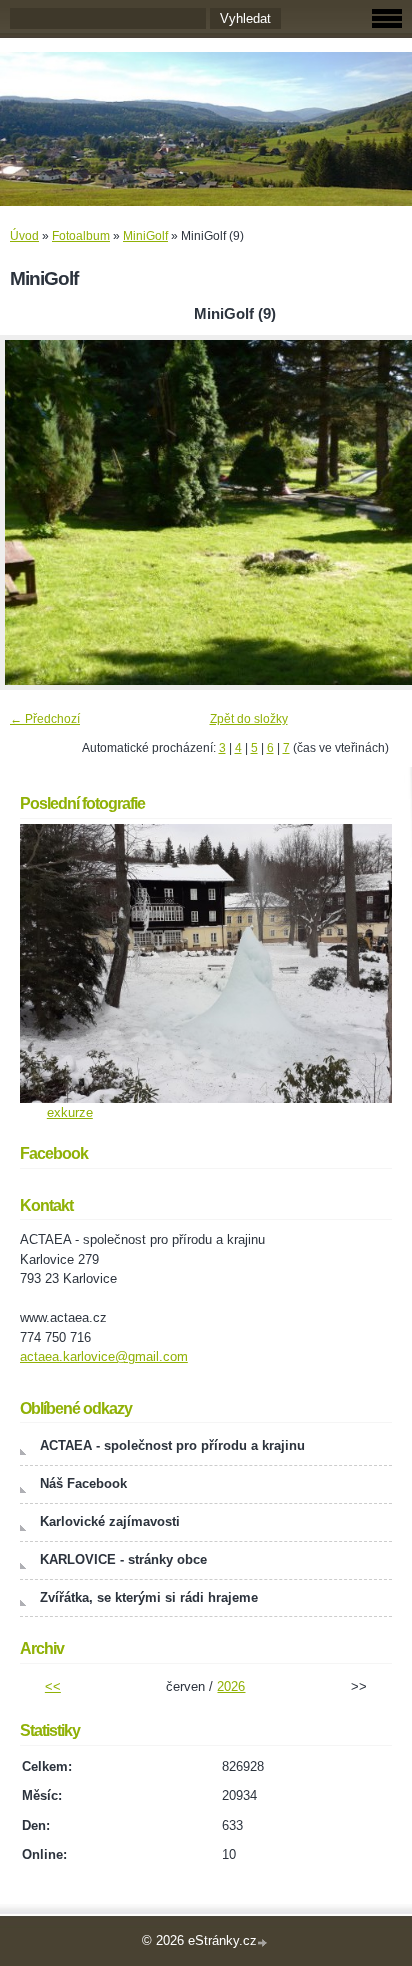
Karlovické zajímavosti (110, 1521)
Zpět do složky (249, 719)
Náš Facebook (83, 1483)
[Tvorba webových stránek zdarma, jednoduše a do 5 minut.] (264, 1942)
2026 (231, 1686)
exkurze (70, 1112)
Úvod (24, 236)
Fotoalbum (81, 236)
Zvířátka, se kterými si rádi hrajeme (149, 1597)
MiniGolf (145, 236)
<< (53, 1686)
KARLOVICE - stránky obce (123, 1559)
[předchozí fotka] (32, 512)
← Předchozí (45, 719)
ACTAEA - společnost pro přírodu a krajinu (172, 1445)
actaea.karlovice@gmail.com (104, 1356)
